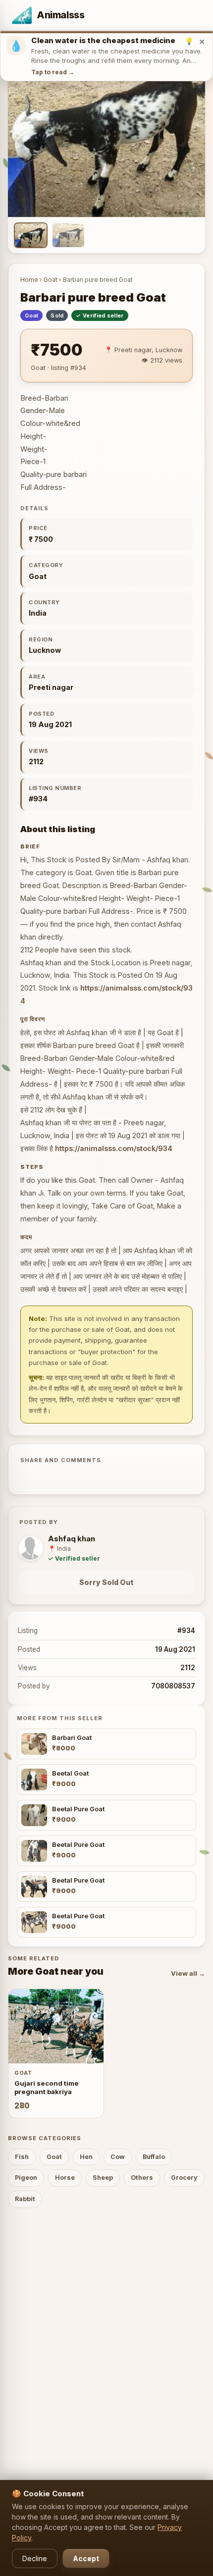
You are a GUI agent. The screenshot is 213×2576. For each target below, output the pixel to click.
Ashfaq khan (72, 1539)
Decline (35, 2558)
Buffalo (154, 2157)
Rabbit (25, 2199)
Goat (51, 280)
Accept (86, 2558)
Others (142, 2178)
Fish (22, 2157)
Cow (118, 2157)
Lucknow (45, 650)
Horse (65, 2178)
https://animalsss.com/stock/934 (114, 1148)
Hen (86, 2157)
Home (29, 280)
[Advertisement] (106, 2330)
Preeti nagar (51, 687)
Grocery (184, 2178)
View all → (188, 1973)
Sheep (103, 2178)
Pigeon (26, 2178)
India (38, 613)
